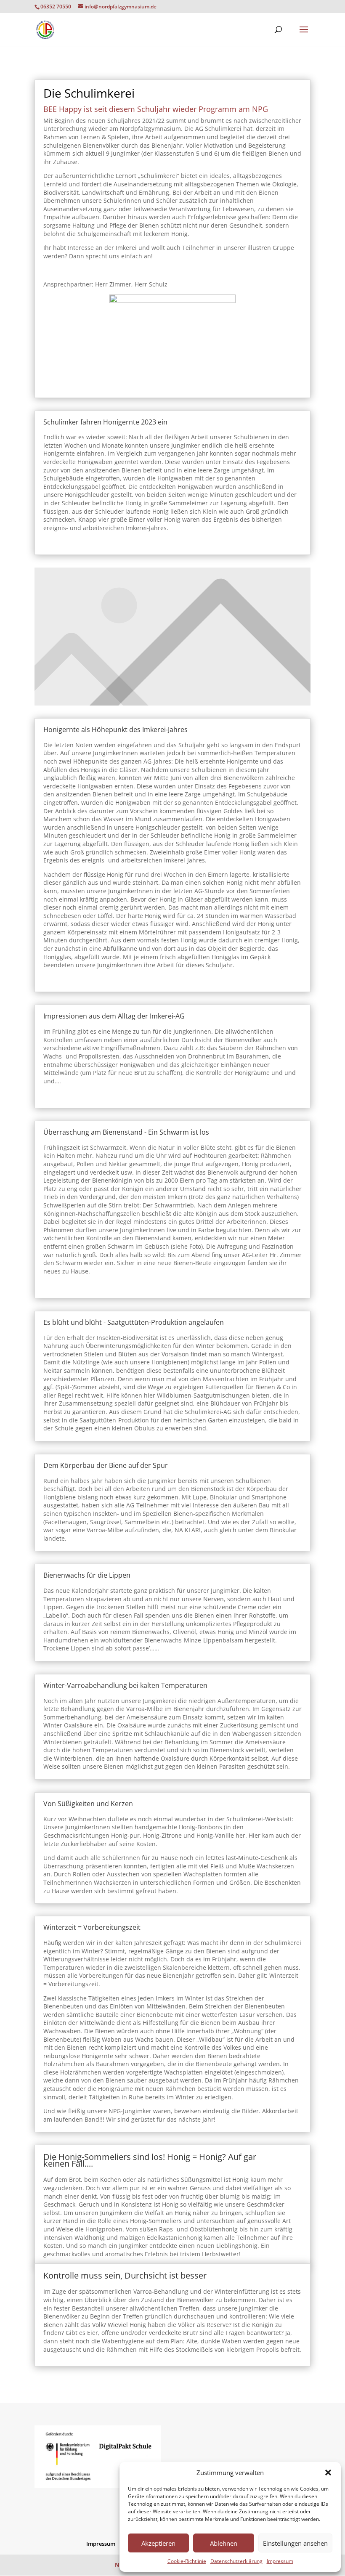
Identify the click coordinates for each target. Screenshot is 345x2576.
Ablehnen (224, 2543)
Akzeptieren (158, 2543)
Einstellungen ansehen (295, 2543)
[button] (328, 2473)
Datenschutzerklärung (236, 2561)
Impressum (280, 2561)
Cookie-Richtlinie (187, 2561)
